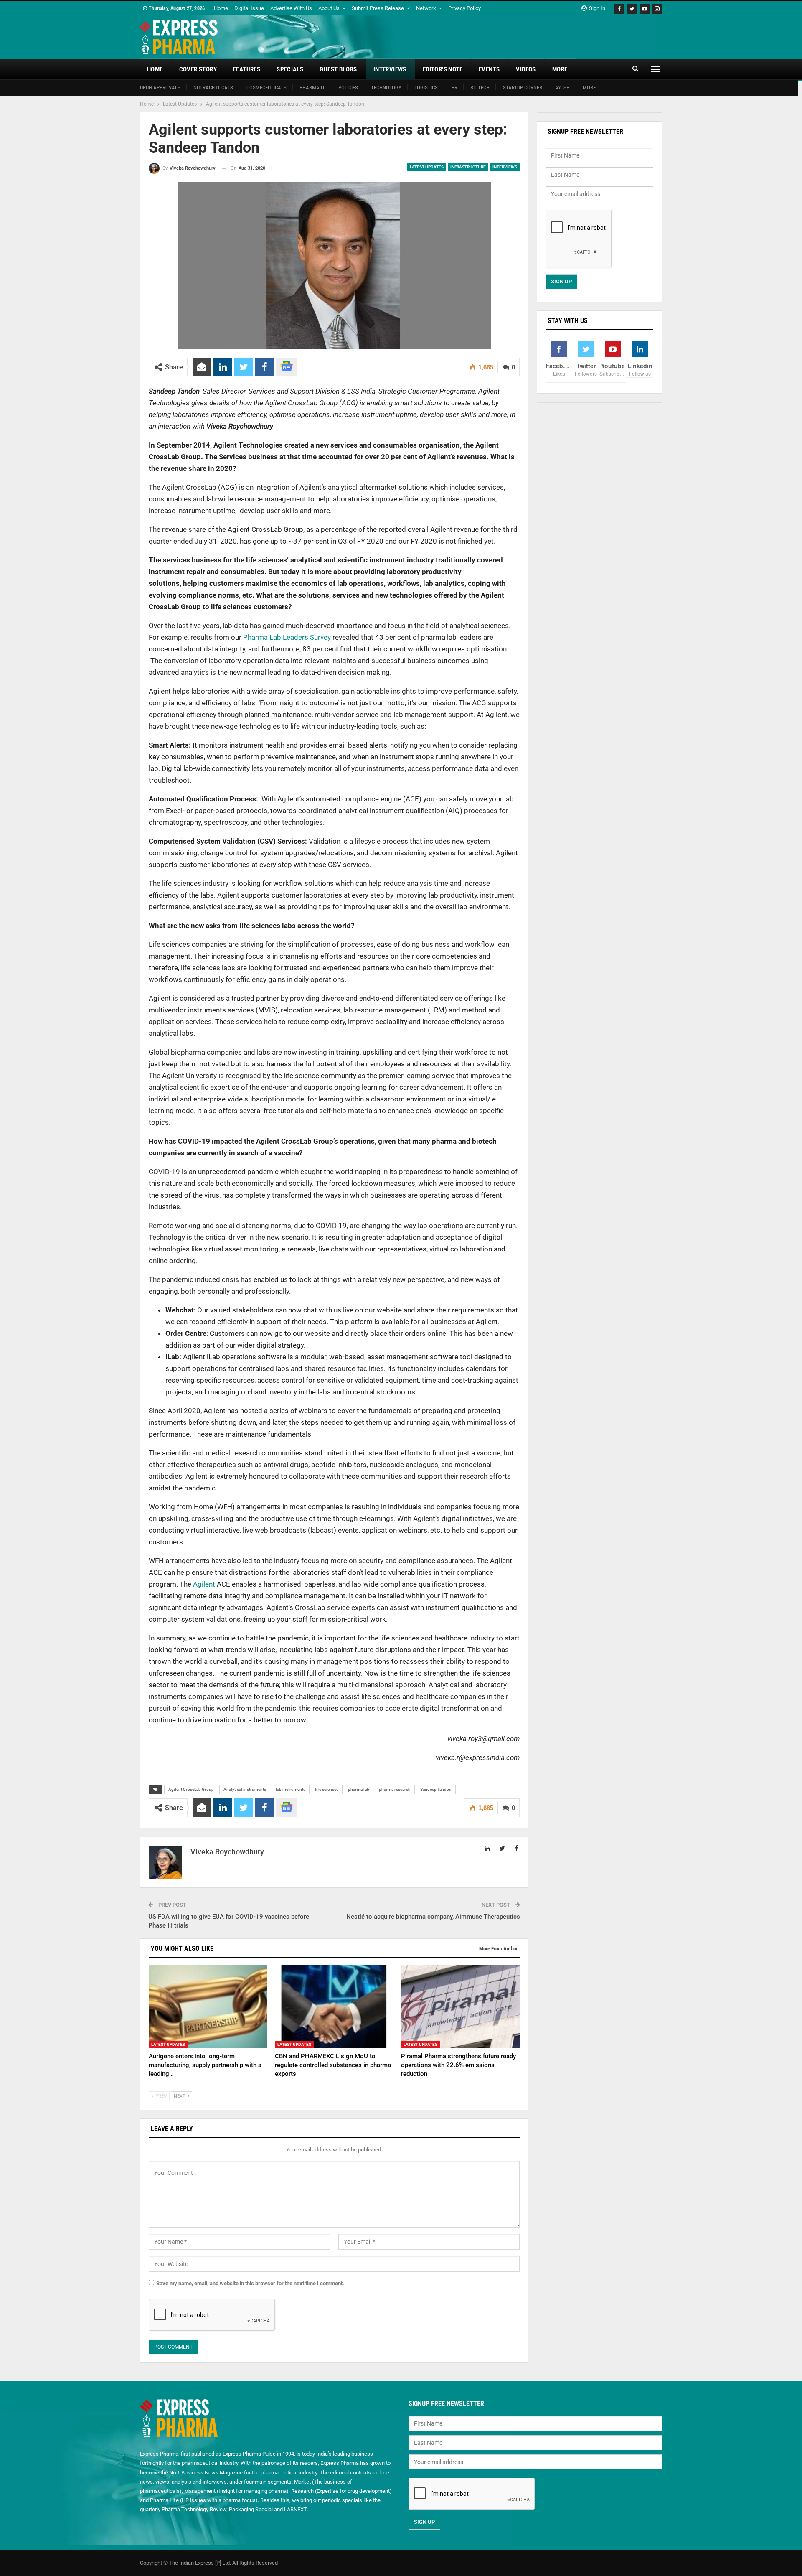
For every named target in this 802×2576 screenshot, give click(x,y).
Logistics (426, 88)
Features (247, 69)
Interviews (390, 69)
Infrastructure (468, 167)
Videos (526, 69)
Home (221, 8)
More (560, 69)
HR (454, 88)
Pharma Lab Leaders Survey (287, 637)
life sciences (327, 1789)
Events (489, 69)
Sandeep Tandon (436, 1789)
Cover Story (198, 69)
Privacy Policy (464, 8)
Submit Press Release (378, 8)
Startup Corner (523, 88)
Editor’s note (443, 69)
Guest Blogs (338, 69)
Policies (348, 88)
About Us (329, 8)
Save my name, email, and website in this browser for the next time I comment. (250, 2283)
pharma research (395, 1789)
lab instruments (291, 1789)
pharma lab (359, 1789)
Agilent (205, 1584)
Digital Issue (249, 8)
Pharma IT (312, 88)
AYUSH (562, 88)
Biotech (480, 88)
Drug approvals (160, 88)
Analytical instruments (245, 1789)
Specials (290, 69)
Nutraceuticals (213, 88)
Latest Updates (427, 167)
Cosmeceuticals (266, 88)
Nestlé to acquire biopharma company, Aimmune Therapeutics (433, 1917)
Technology (386, 88)
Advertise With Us (291, 8)
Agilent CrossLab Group (191, 1789)
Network (426, 8)
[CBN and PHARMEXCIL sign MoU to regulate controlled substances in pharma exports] (334, 2007)
